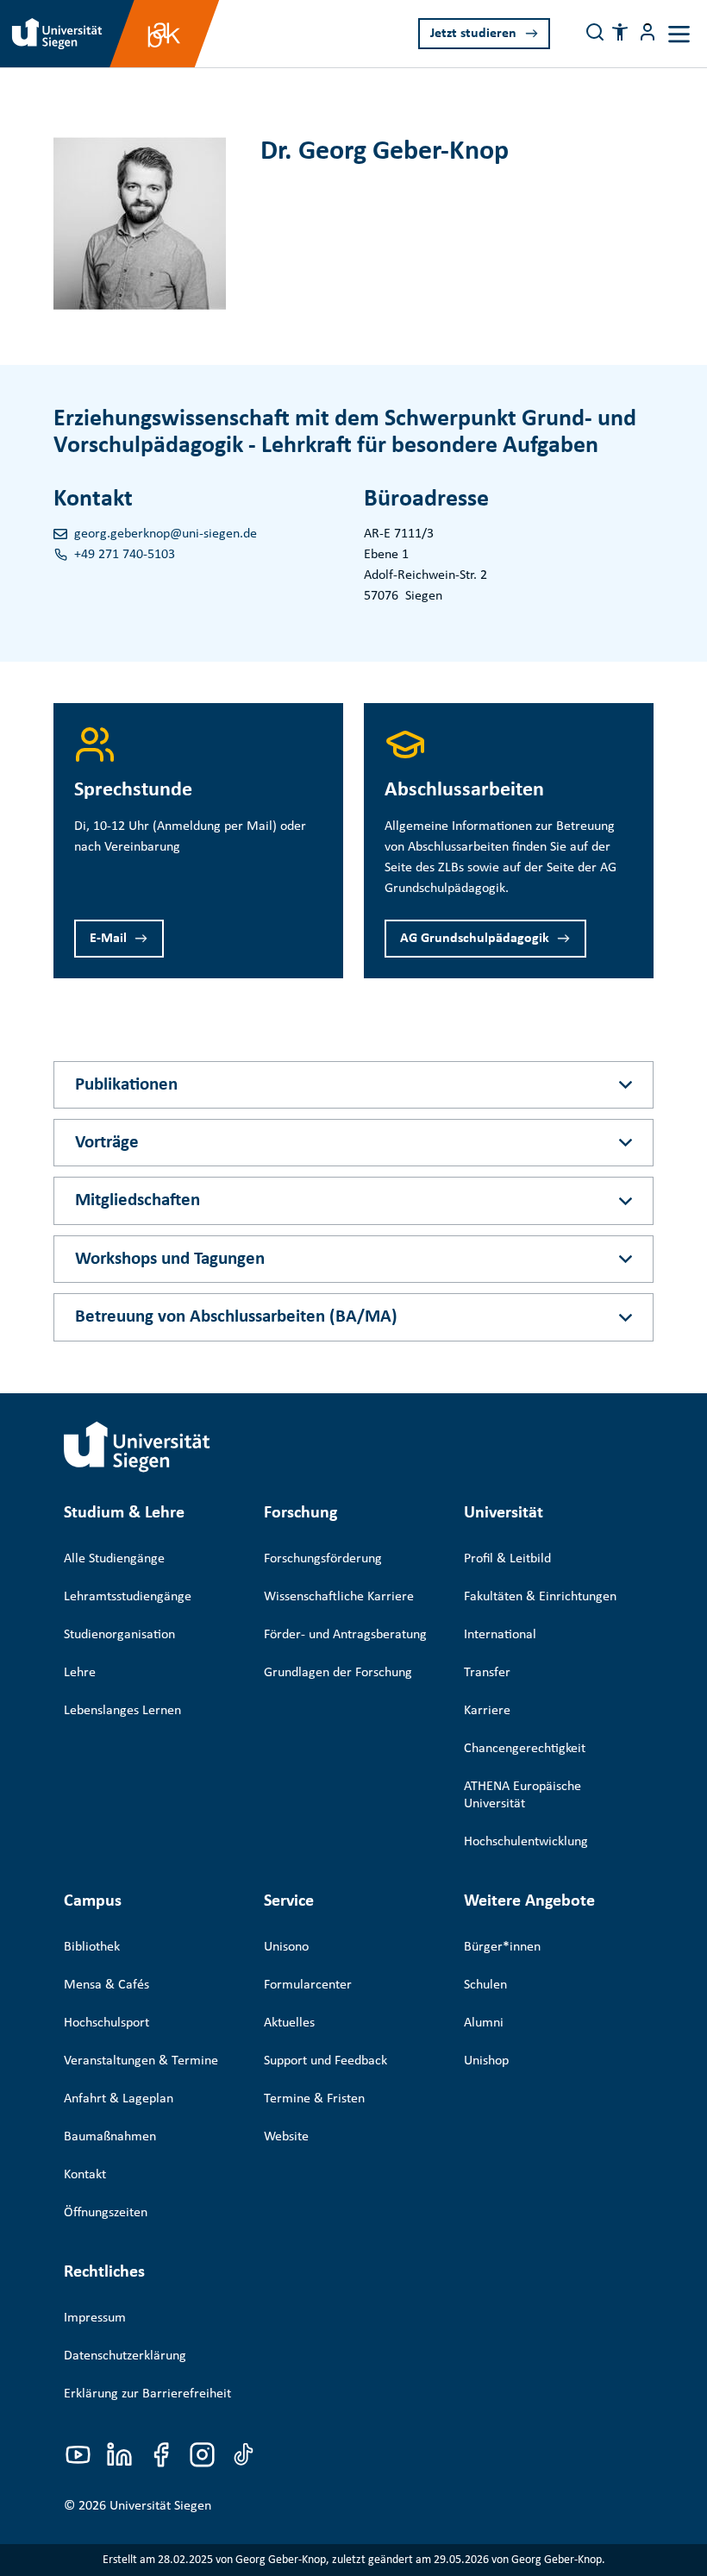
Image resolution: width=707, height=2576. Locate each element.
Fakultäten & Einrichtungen (540, 1597)
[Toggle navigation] (679, 34)
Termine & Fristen (314, 2099)
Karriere (487, 1711)
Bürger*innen (502, 1947)
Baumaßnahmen (110, 2137)
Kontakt (85, 2175)
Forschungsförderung (323, 1559)
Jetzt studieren (473, 34)
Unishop (486, 2061)
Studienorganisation (119, 1635)
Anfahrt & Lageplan (119, 2099)
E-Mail (108, 939)
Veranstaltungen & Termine (141, 2061)
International (500, 1635)
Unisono (286, 1947)
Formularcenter (308, 1985)
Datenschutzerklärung (125, 2356)
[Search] (595, 32)
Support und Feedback (325, 2061)
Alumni (484, 2023)
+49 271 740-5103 (125, 555)
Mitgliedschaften (138, 1200)
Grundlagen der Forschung (338, 1673)
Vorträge (107, 1143)
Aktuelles (289, 2023)
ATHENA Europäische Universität (522, 1795)
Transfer (487, 1673)
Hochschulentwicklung (526, 1842)
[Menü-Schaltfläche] (648, 32)
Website (286, 2137)
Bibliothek (92, 1947)
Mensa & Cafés (106, 1985)
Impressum (95, 2318)
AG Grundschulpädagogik (475, 939)
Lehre (80, 1673)
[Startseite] (137, 1447)
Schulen (485, 1985)
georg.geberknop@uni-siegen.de (166, 534)
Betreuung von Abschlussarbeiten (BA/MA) (236, 1317)
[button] (620, 32)
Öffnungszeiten (106, 2213)
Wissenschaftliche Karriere (339, 1597)
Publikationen (126, 1085)
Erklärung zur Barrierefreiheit (147, 2394)
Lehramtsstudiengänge (128, 1597)
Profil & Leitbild (507, 1559)
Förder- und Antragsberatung (345, 1635)
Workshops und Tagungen (170, 1259)
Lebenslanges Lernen (122, 1711)
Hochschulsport (106, 2023)
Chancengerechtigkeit (525, 1749)
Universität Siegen (160, 2506)
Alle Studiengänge (114, 1559)
